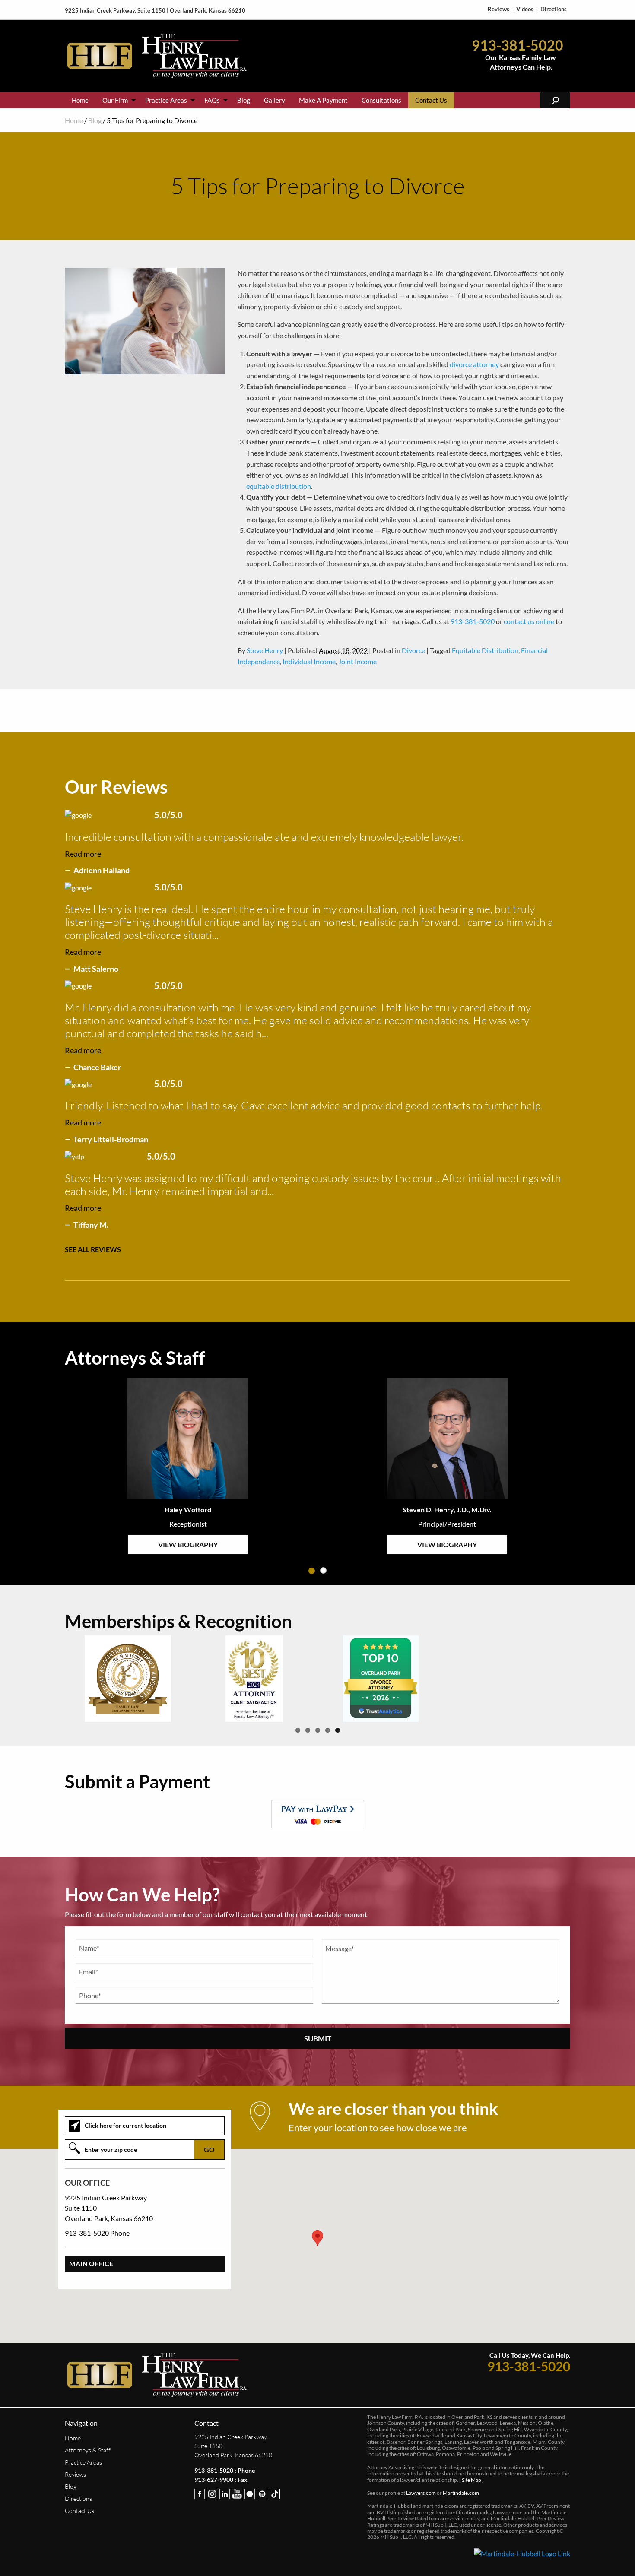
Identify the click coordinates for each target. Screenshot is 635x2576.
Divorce (413, 650)
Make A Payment (323, 100)
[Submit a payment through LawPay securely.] (317, 1814)
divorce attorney (474, 364)
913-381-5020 (518, 48)
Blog (244, 100)
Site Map (471, 2480)
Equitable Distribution (485, 650)
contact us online (529, 621)
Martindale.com (461, 2493)
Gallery (275, 100)
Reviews (498, 9)
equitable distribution (279, 486)
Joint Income (357, 661)
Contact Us (431, 100)
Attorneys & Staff (88, 2450)
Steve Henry (265, 650)
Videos (525, 9)
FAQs (212, 100)
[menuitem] (80, 100)
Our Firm (115, 100)
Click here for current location (125, 2125)
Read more (83, 854)
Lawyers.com (421, 2493)
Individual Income (309, 661)
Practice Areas (166, 100)
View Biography (188, 1545)
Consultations (381, 100)
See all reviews (93, 1249)
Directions (554, 9)
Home (80, 100)
